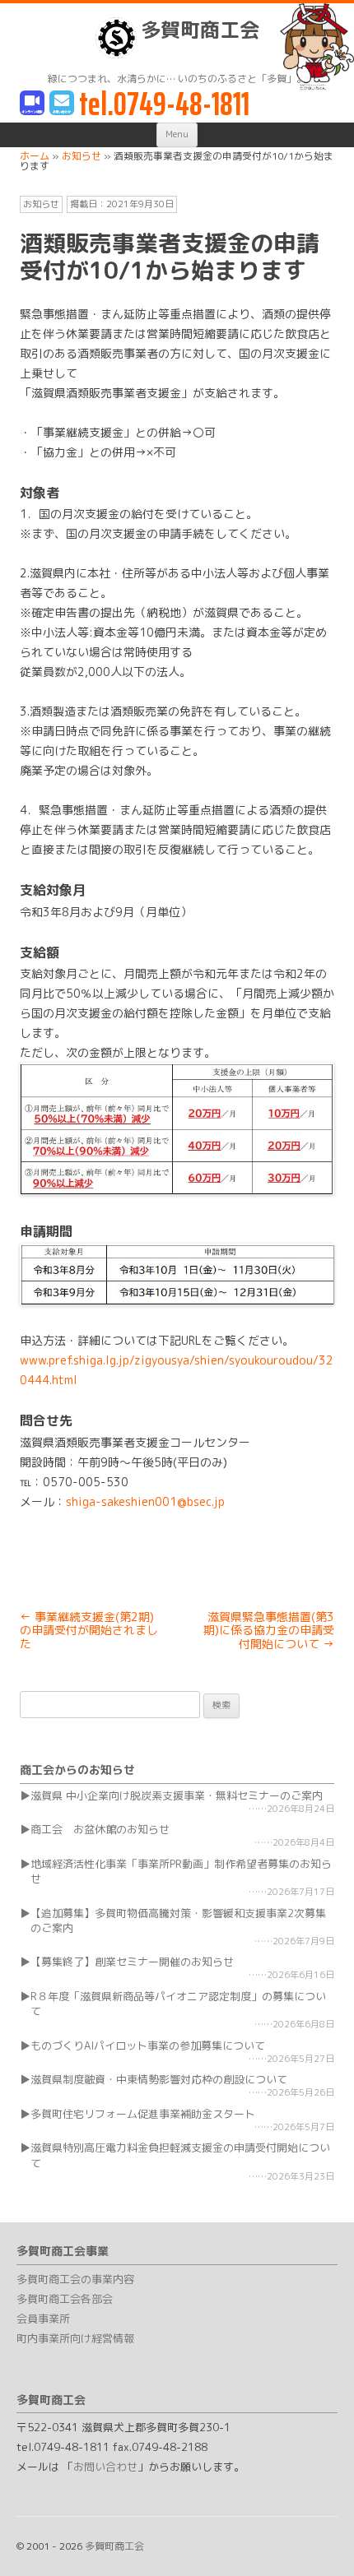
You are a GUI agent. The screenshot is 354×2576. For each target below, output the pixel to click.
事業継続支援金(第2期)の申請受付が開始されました (89, 1631)
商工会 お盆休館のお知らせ (100, 1829)
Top (335, 2553)
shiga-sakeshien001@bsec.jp (145, 1501)
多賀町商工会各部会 (65, 2299)
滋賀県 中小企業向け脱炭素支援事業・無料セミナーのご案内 (177, 1795)
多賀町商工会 (200, 30)
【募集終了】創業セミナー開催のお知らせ (132, 1962)
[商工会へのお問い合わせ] (62, 104)
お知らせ (41, 204)
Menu (177, 134)
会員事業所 (43, 2319)
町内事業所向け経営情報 (75, 2338)
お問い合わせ (105, 2467)
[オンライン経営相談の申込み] (32, 104)
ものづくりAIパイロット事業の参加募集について (148, 2046)
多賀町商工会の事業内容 (75, 2279)
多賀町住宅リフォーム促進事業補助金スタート (143, 2114)
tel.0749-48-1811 (164, 104)
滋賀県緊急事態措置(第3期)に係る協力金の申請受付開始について (269, 1631)
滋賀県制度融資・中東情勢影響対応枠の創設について (159, 2079)
